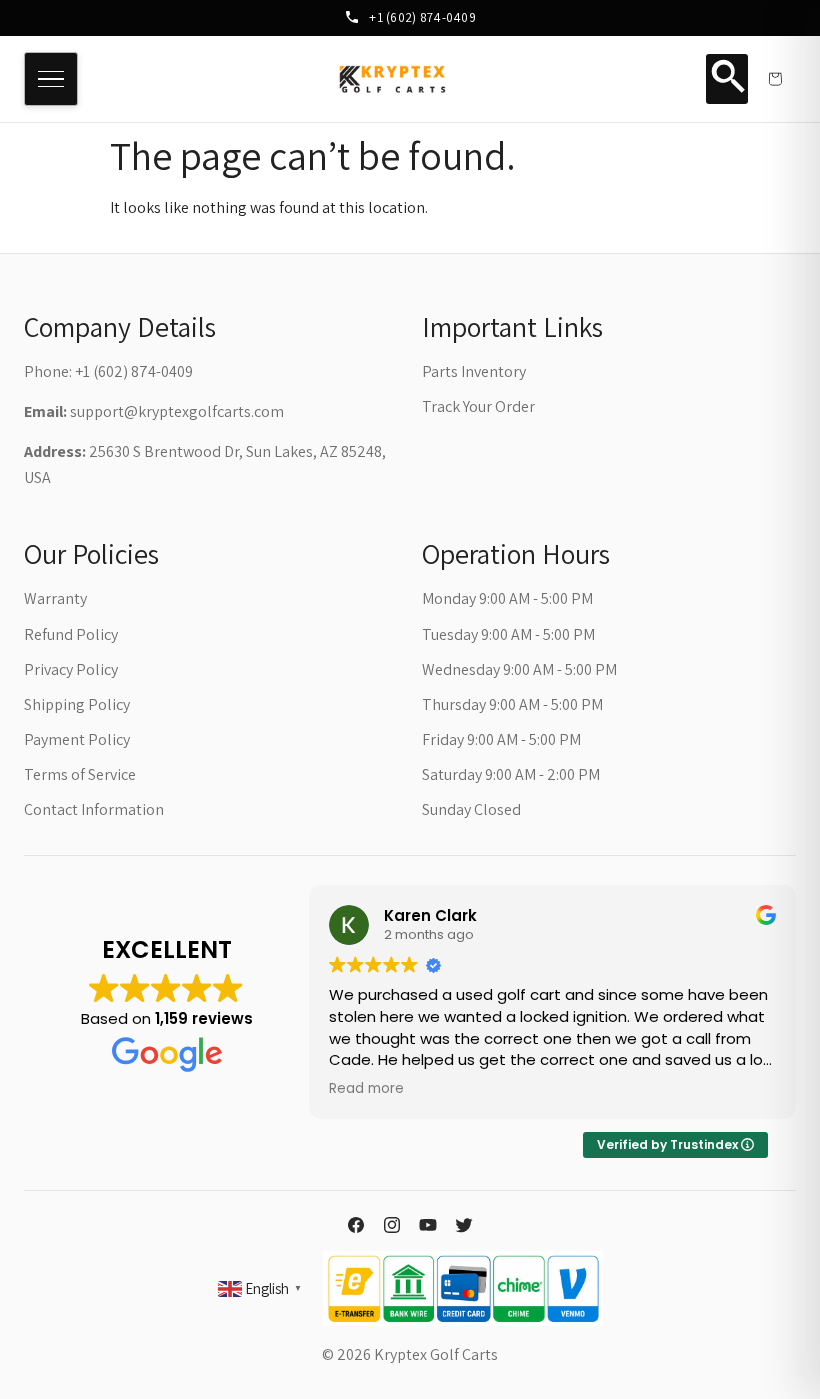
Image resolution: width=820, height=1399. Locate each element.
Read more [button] (366, 1089)
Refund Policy (71, 634)
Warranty (55, 598)
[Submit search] (727, 79)
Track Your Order (478, 406)
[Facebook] (356, 1225)
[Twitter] (464, 1225)
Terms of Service (80, 774)
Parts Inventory (474, 371)
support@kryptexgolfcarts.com (177, 411)
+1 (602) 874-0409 (421, 17)
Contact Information (94, 809)
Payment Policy (77, 739)
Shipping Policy (77, 704)
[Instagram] (392, 1225)
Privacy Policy (71, 669)
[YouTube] (428, 1225)
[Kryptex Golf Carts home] (393, 79)
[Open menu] (51, 79)
